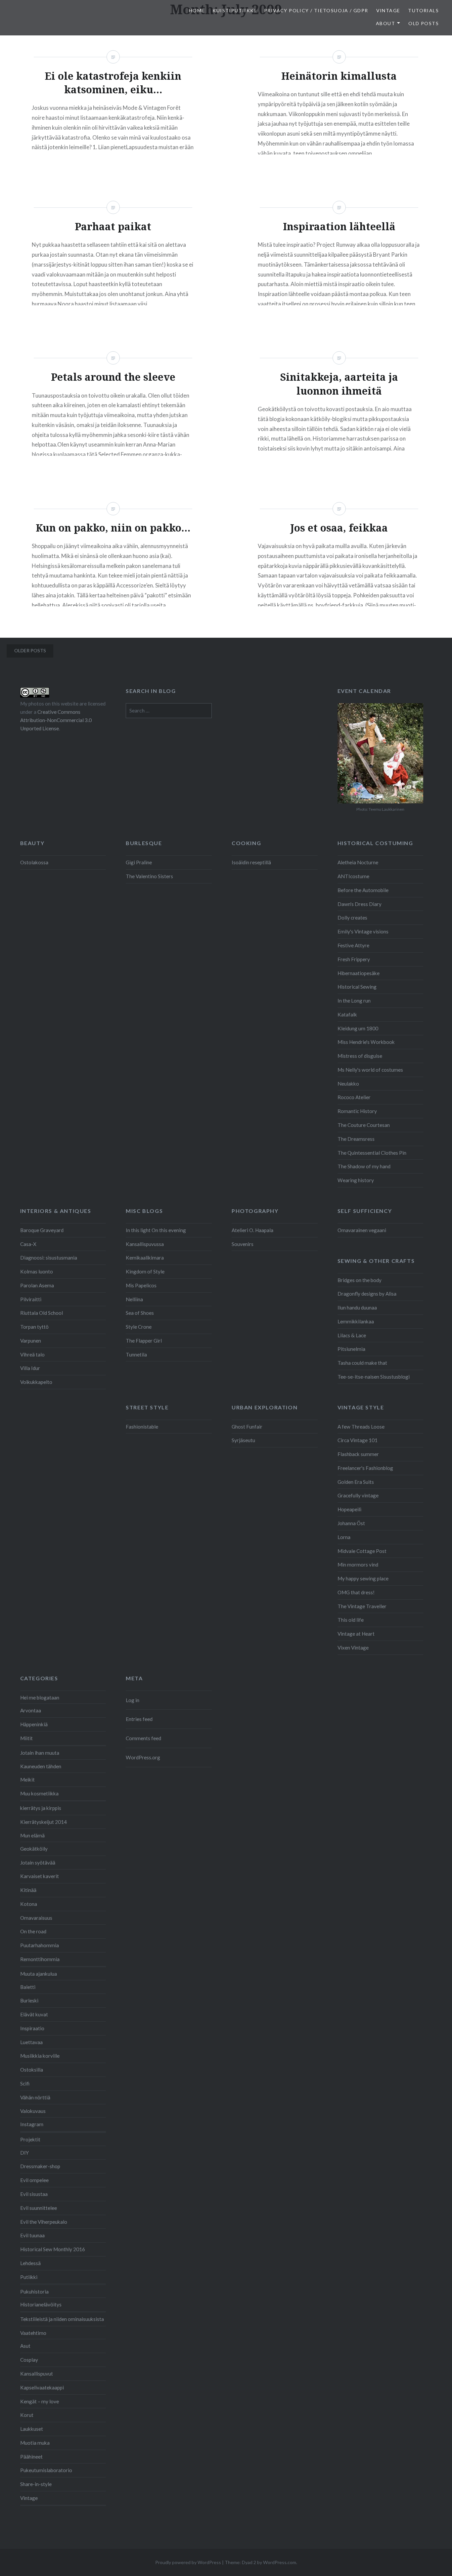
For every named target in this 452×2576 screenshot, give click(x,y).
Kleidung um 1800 (358, 1028)
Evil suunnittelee (39, 2208)
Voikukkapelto (36, 1382)
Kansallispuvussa (145, 1244)
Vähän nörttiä (35, 2097)
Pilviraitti (31, 1299)
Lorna (344, 1537)
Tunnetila (136, 1354)
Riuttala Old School (42, 1313)
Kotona (29, 1904)
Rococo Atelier (354, 1097)
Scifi (25, 2083)
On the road (33, 1931)
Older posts (30, 650)
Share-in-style (36, 2484)
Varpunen (31, 1341)
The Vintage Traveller (362, 1606)
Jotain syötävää (38, 1863)
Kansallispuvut (37, 2374)
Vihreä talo (32, 1354)
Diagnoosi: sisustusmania (49, 1258)
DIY (24, 2153)
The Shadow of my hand (364, 1166)
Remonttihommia (40, 1959)
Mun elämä (32, 1835)
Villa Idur (30, 1368)
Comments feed (143, 1738)
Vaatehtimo (33, 2333)
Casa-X (28, 1244)
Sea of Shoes (140, 1313)
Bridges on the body (360, 1280)
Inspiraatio (32, 2028)
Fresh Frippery (354, 959)
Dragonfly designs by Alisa (367, 1294)
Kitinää (28, 1890)
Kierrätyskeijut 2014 (44, 1822)
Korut (27, 2415)
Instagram (32, 2124)
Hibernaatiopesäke (359, 973)
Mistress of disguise (360, 1056)
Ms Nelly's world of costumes (370, 1070)
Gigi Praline (139, 862)
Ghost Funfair (247, 1427)
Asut (25, 2346)
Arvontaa (31, 1710)
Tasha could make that (362, 1363)
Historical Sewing (357, 987)
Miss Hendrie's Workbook (366, 1042)
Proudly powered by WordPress (188, 2562)
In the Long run (354, 1001)
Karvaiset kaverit (40, 1876)
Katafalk (347, 1014)
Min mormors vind (358, 1565)
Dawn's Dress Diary (360, 904)
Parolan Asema (37, 1285)
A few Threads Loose (361, 1427)
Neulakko (348, 1084)
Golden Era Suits (356, 1482)
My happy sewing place (363, 1578)
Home (197, 10)
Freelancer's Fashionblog (365, 1468)
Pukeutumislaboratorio (46, 2470)
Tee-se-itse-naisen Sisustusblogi (374, 1377)
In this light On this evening (156, 1230)
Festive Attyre (353, 945)
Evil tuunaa (32, 2235)
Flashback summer (358, 1454)
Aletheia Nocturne (358, 862)
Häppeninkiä (34, 1724)
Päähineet (31, 2457)
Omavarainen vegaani (362, 1230)
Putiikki (29, 2277)
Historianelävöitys (41, 2304)
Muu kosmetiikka (39, 1793)
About (385, 23)
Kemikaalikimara (145, 1258)
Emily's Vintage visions (363, 931)
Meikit (27, 1780)
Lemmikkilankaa (356, 1321)
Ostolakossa (34, 862)
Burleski (29, 2000)
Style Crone (139, 1327)
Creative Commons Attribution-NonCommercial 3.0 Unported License (56, 720)
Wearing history (356, 1180)
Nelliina (134, 1299)
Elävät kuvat (34, 2014)
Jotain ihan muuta (40, 1753)
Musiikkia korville (40, 2056)
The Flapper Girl (144, 1341)
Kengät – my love (40, 2401)
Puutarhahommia (40, 1945)
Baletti (28, 1987)
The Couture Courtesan (364, 1125)
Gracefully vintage (358, 1495)
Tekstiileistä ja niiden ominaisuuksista (62, 2319)
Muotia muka (35, 2443)
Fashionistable (142, 1427)
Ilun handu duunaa (357, 1308)
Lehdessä (30, 2263)
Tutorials (423, 10)
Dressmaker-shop (40, 2166)
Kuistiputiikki (234, 10)
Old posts (424, 23)
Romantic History (357, 1111)
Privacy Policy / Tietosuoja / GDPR (316, 10)
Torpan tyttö (34, 1327)
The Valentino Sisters (149, 876)
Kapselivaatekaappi (42, 2387)
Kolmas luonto (37, 1271)
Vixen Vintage (353, 1648)
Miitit (26, 1738)
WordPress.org (143, 1757)
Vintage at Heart (356, 1634)
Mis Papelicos (141, 1285)
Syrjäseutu (243, 1440)
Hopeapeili (349, 1509)
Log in (133, 1700)
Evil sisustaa (34, 2194)
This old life (351, 1620)
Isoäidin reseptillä (251, 862)
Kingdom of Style (145, 1271)
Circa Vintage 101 (358, 1440)
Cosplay (29, 2360)
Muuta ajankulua (39, 1974)
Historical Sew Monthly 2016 (53, 2249)
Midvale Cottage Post (362, 1551)
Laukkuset (32, 2429)
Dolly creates (352, 918)
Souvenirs (243, 1244)
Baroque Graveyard (42, 1230)
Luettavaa (31, 2042)
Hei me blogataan (40, 1697)
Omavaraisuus (36, 1918)
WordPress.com (280, 2562)
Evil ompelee (34, 2180)
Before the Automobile (363, 890)
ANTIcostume (353, 876)
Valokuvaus (33, 2111)
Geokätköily (34, 1849)
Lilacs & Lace (352, 1335)
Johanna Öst (351, 1523)
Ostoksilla (32, 2070)
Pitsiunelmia (351, 1349)
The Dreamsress (356, 1139)
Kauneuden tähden (41, 1766)
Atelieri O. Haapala (252, 1230)
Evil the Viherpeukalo (44, 2222)
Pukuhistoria (34, 2292)
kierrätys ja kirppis (41, 1808)
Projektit (30, 2139)
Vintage (388, 10)
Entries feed (139, 1719)
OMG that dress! (356, 1592)
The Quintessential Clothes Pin (372, 1153)
